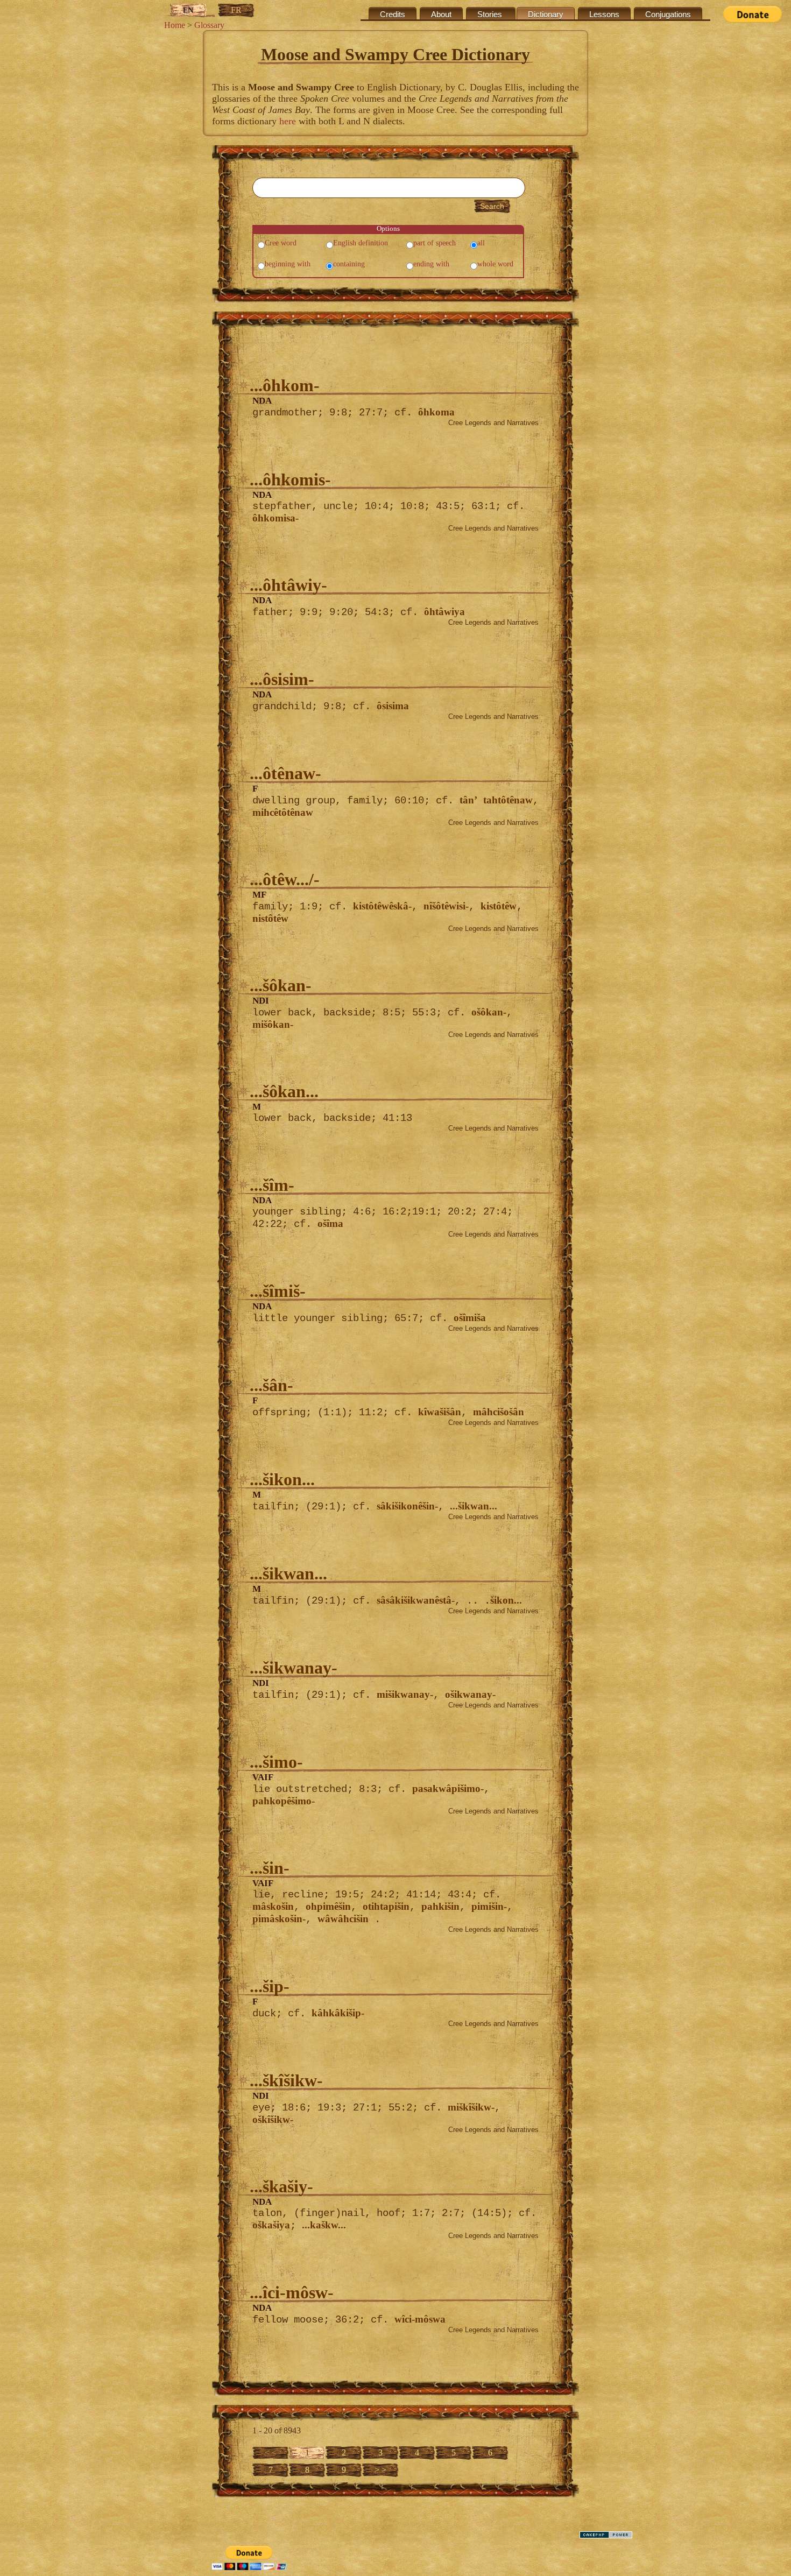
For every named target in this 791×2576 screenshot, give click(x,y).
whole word (495, 264)
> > (380, 2470)
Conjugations (668, 15)
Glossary (209, 25)
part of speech (435, 243)
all (481, 243)
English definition (361, 243)
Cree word (281, 243)
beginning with (288, 264)
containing (349, 264)
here (288, 121)
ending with (431, 264)
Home (175, 25)
